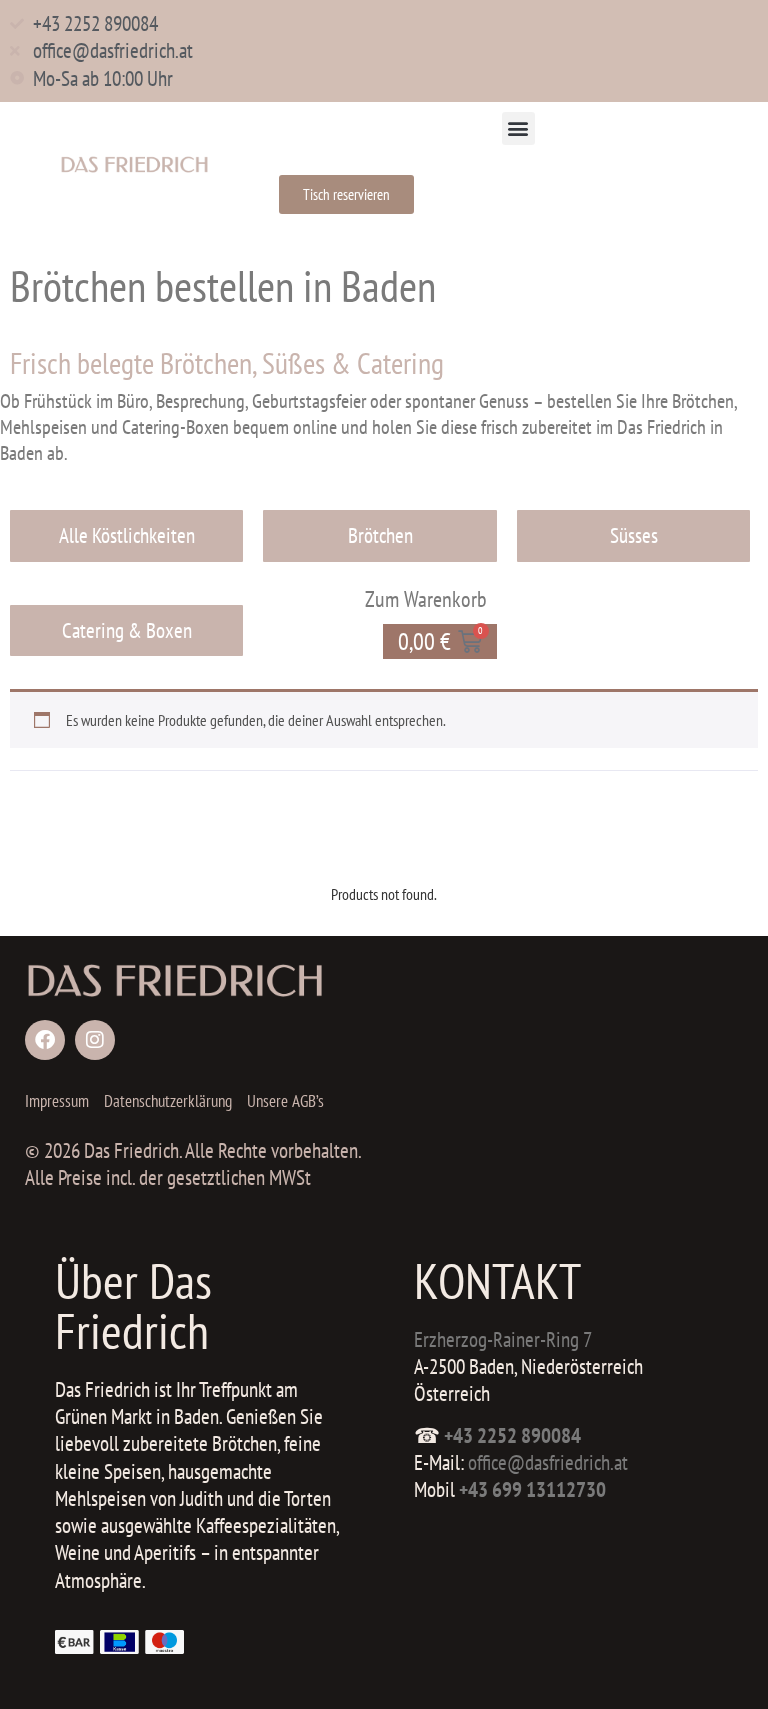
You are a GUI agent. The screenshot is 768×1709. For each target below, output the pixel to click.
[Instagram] (95, 1040)
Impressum (57, 1101)
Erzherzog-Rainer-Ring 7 (503, 1339)
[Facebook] (45, 1040)
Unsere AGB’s (285, 1101)
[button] (518, 128)
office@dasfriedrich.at (548, 1462)
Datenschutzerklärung (168, 1101)
